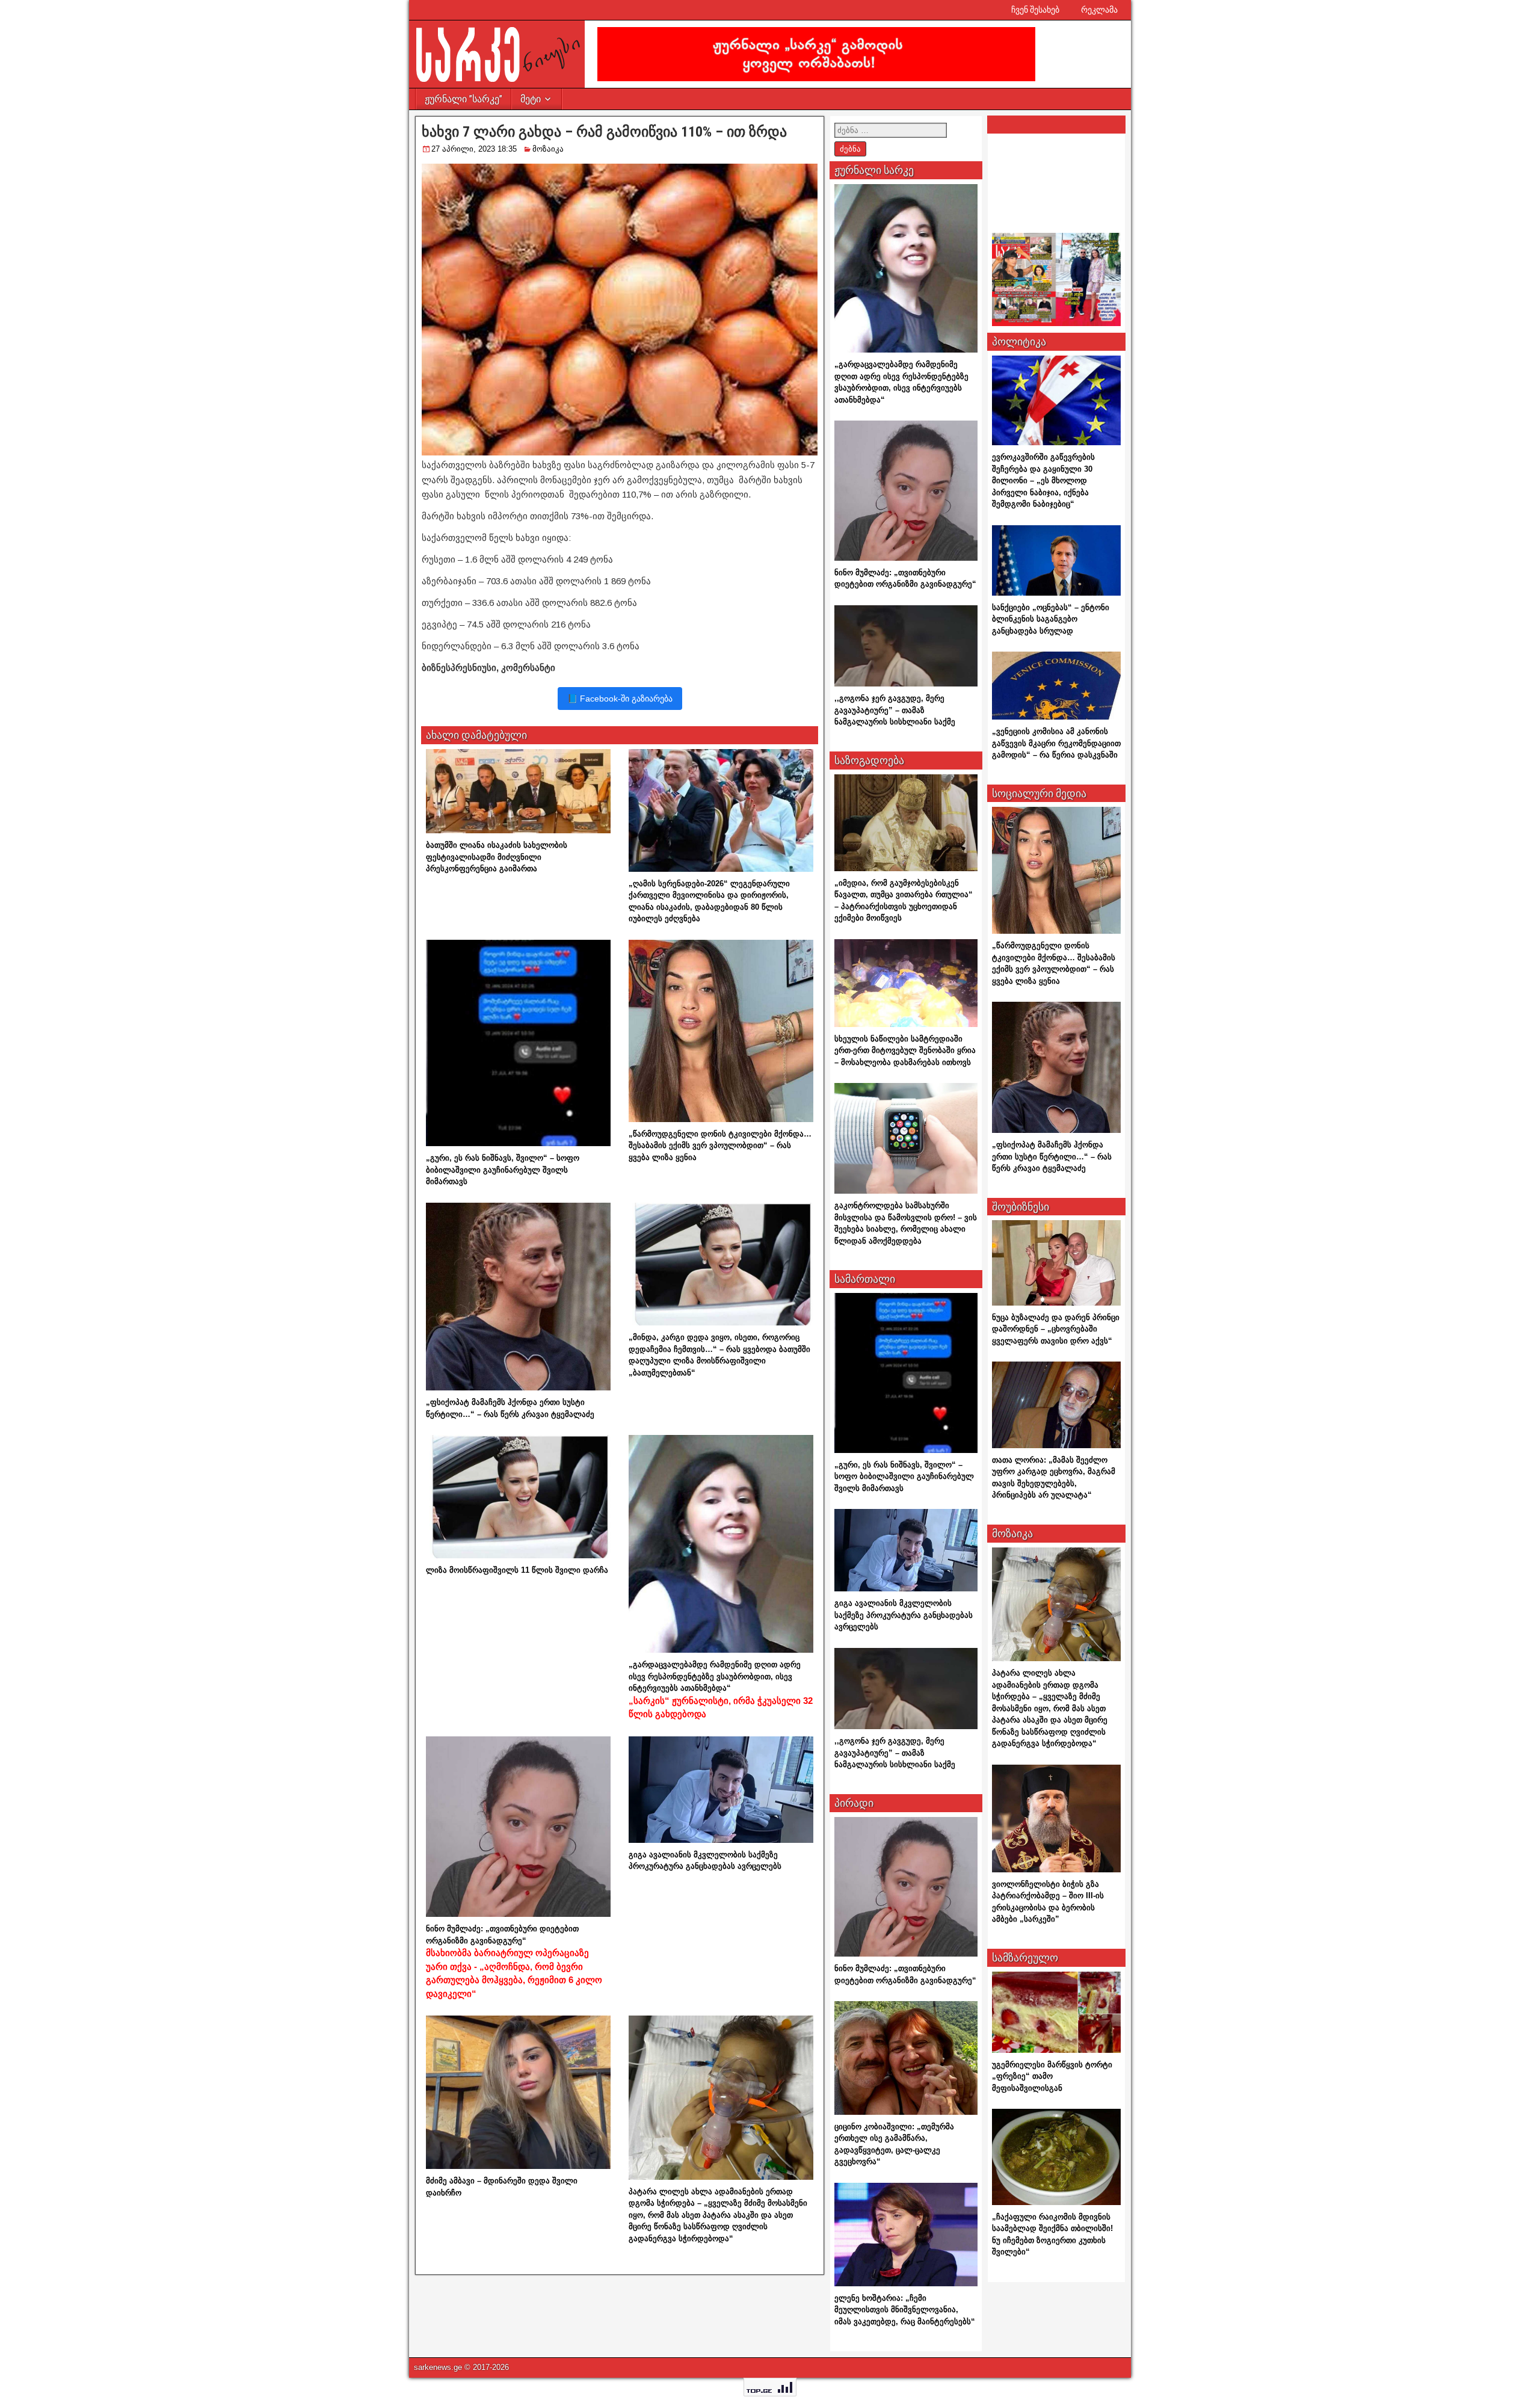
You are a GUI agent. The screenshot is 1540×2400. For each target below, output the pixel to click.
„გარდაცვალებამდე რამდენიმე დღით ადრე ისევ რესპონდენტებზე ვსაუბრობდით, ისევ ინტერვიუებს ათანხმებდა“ (721, 1689)
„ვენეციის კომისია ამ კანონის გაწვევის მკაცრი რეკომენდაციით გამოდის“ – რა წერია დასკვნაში (1056, 743)
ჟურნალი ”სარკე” (464, 99)
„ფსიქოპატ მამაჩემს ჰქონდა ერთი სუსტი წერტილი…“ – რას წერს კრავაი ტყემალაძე (1052, 1156)
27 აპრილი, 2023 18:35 (474, 149)
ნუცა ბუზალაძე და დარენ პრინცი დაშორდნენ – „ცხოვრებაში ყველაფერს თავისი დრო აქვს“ (1056, 1329)
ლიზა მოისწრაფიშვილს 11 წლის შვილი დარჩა (517, 1570)
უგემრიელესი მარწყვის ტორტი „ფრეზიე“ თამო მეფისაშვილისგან (1052, 2076)
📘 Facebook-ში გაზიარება (620, 699)
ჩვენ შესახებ (1035, 10)
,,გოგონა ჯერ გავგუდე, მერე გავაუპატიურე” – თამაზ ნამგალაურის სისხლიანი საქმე (895, 710)
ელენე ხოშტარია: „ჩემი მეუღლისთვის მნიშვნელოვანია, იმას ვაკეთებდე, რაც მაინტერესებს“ (905, 2310)
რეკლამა (1099, 10)
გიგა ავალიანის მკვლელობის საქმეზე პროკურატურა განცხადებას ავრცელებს (904, 1615)
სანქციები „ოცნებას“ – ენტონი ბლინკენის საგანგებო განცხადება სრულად (1051, 619)
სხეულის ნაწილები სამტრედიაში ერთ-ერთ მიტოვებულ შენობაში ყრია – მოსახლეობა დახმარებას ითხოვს (905, 1050)
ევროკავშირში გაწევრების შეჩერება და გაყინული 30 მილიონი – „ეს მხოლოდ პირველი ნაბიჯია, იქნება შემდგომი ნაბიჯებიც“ (1043, 480)
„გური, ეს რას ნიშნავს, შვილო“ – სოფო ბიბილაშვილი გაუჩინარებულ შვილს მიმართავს (503, 1170)
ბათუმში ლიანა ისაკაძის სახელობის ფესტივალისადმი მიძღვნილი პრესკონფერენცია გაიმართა (497, 857)
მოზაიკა (548, 149)
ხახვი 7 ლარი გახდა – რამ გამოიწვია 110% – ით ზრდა (604, 132)
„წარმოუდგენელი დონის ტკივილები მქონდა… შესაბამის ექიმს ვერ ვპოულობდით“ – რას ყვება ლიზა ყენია (720, 1146)
